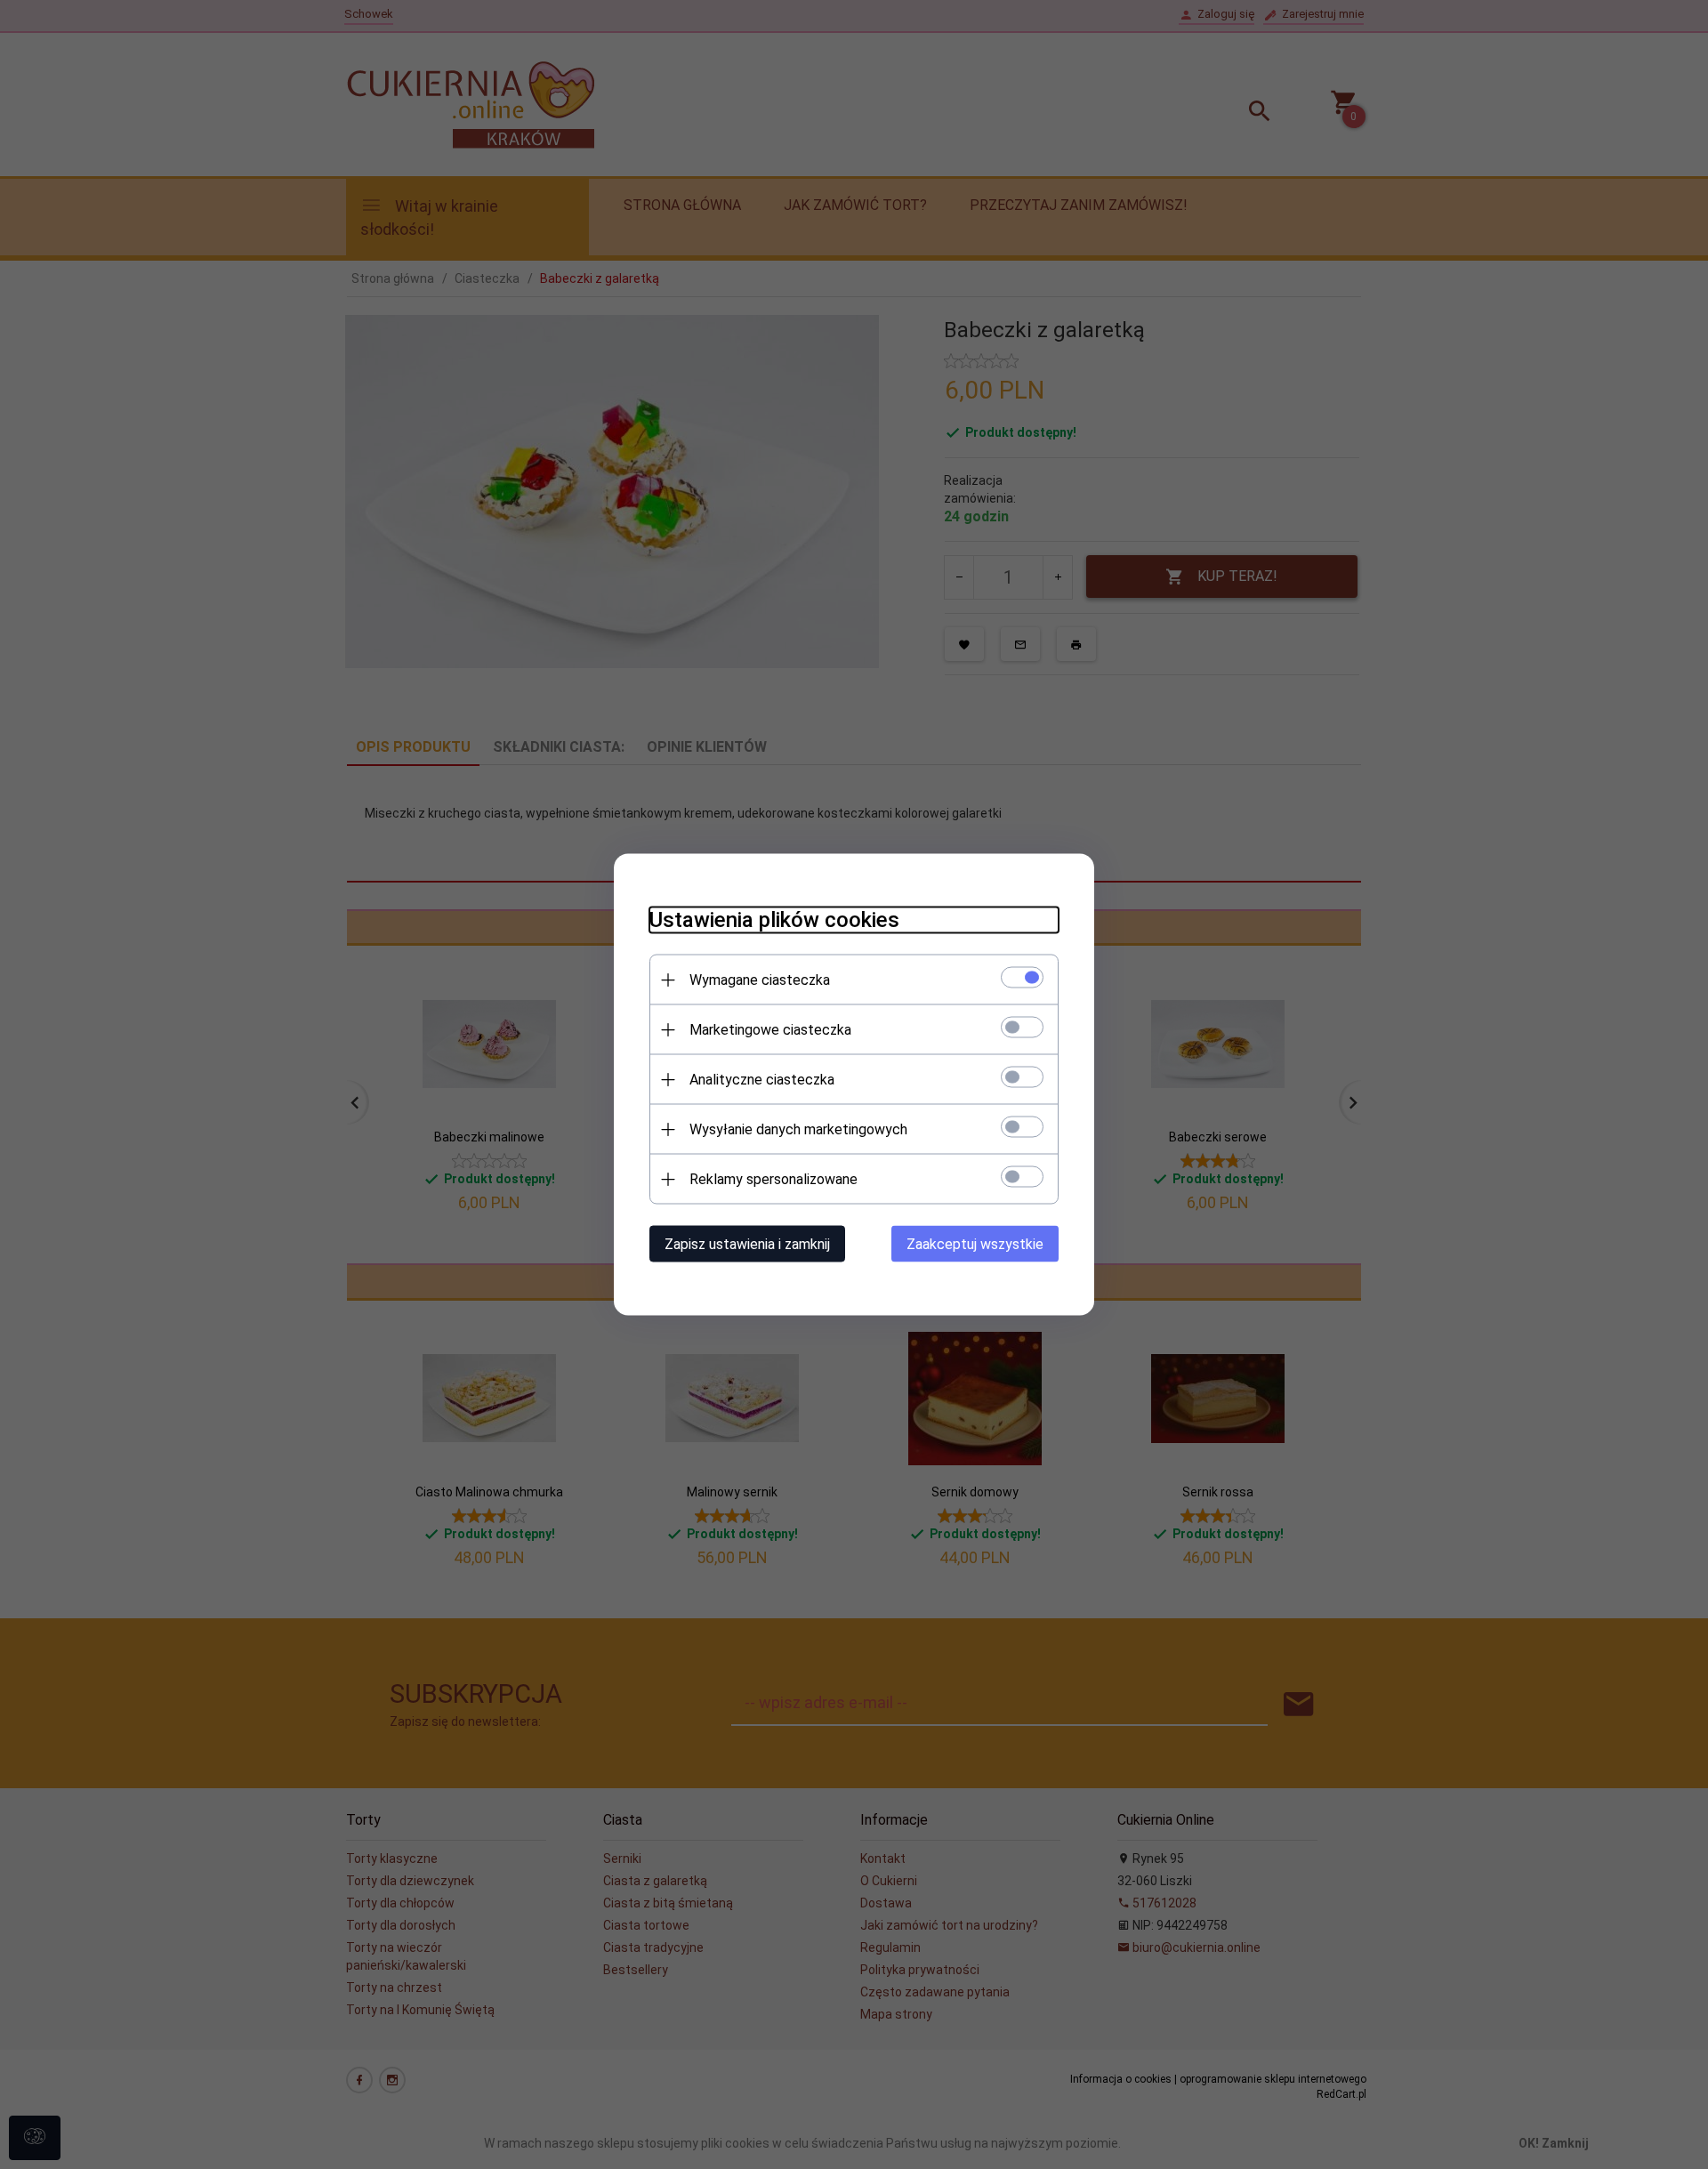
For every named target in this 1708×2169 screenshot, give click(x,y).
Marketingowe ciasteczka (770, 1030)
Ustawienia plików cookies (774, 920)
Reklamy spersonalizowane (773, 1179)
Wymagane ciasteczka (760, 980)
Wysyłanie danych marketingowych (798, 1129)
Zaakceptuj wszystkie (975, 1244)
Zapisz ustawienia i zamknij (747, 1244)
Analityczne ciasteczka (762, 1080)
